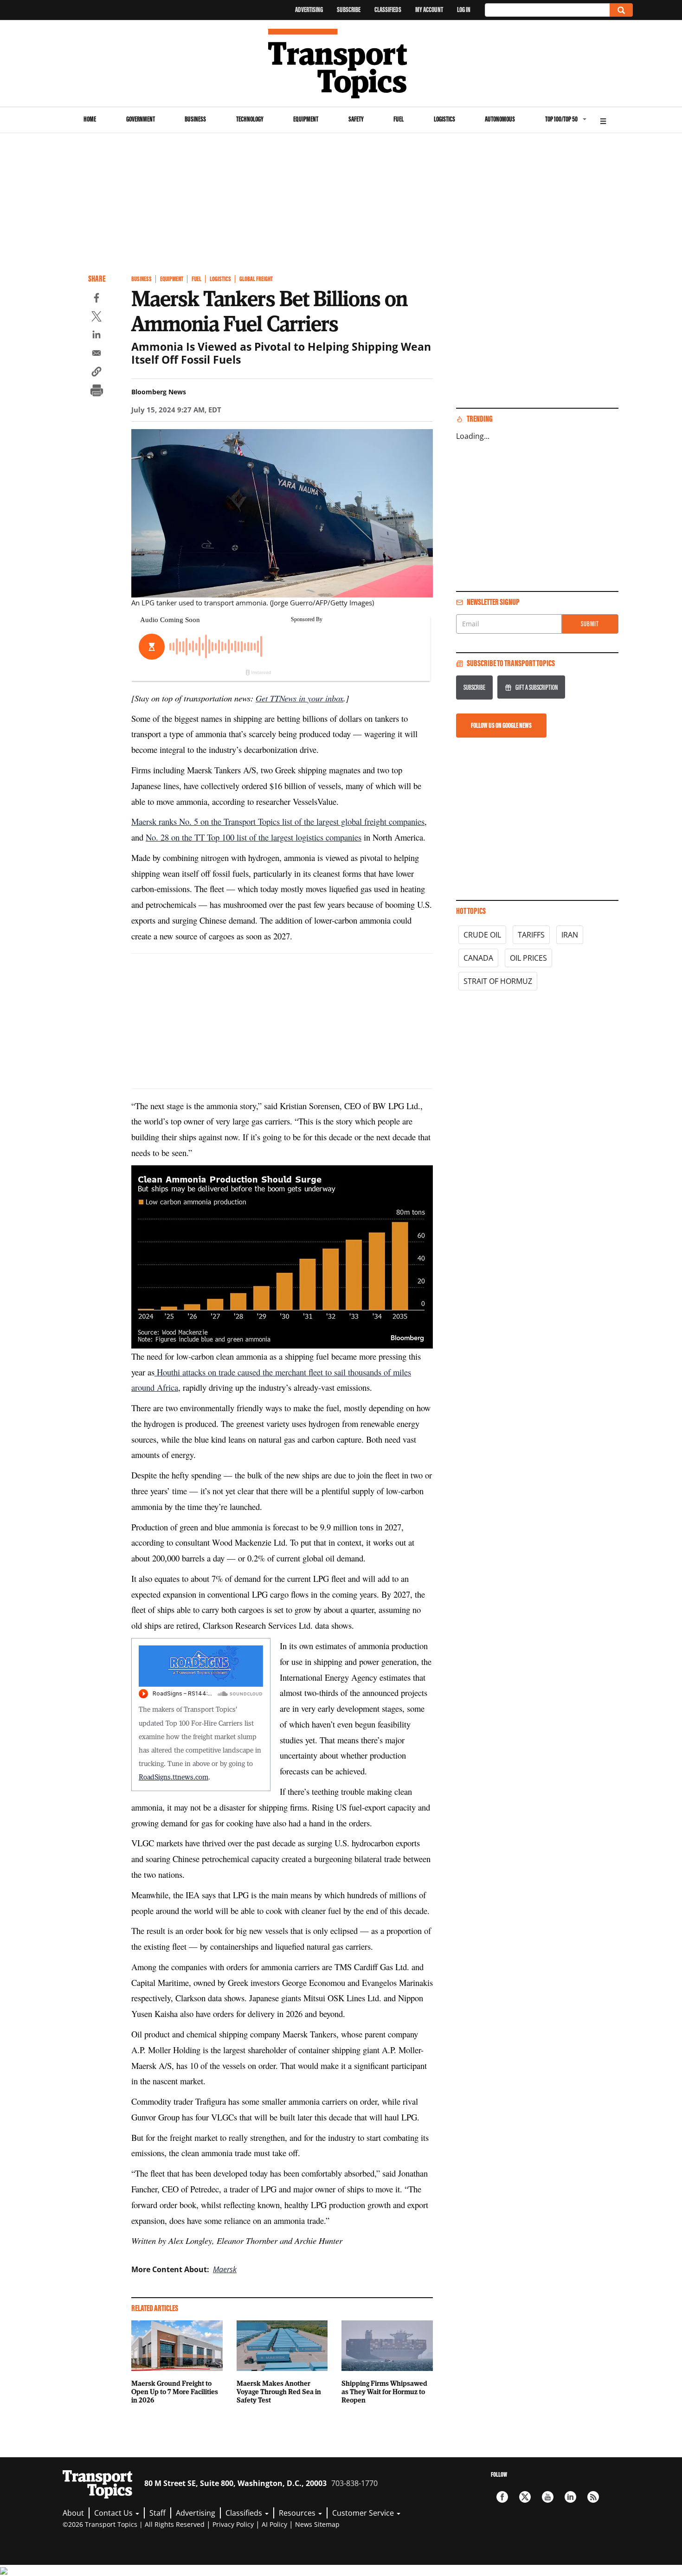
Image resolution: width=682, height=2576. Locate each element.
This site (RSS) (593, 2497)
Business (195, 119)
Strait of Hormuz (498, 981)
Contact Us (114, 2513)
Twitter (525, 2497)
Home (90, 119)
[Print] (97, 392)
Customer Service (364, 2513)
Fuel (399, 119)
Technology (250, 119)
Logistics (444, 119)
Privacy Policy (233, 2524)
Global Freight (256, 279)
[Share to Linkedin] (97, 336)
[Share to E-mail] (97, 354)
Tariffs (531, 935)
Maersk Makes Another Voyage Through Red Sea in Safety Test (279, 2391)
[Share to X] (97, 318)
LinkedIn (570, 2497)
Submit (590, 624)
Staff (158, 2513)
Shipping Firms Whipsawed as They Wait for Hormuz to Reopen (384, 2391)
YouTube (548, 2497)
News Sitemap (317, 2524)
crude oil (482, 935)
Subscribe (349, 10)
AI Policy (274, 2524)
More (603, 120)
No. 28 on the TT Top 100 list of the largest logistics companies (254, 837)
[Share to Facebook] (97, 299)
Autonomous (500, 119)
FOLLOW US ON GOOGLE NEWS (501, 725)
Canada (478, 958)
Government (141, 119)
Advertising (309, 10)
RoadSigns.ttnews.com (174, 1777)
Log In (464, 10)
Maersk (225, 2269)
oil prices (528, 958)
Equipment (306, 119)
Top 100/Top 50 (561, 119)
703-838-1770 (354, 2483)
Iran (570, 935)
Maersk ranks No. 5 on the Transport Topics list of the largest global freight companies (278, 821)
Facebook (502, 2497)
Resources (298, 2513)
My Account (429, 10)
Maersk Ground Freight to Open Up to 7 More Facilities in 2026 (175, 2391)
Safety (356, 119)
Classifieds (388, 10)
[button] (97, 373)
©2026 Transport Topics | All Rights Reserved (134, 2524)
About (73, 2513)
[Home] (341, 64)
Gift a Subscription (537, 687)
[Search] (621, 10)
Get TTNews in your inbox (299, 698)
